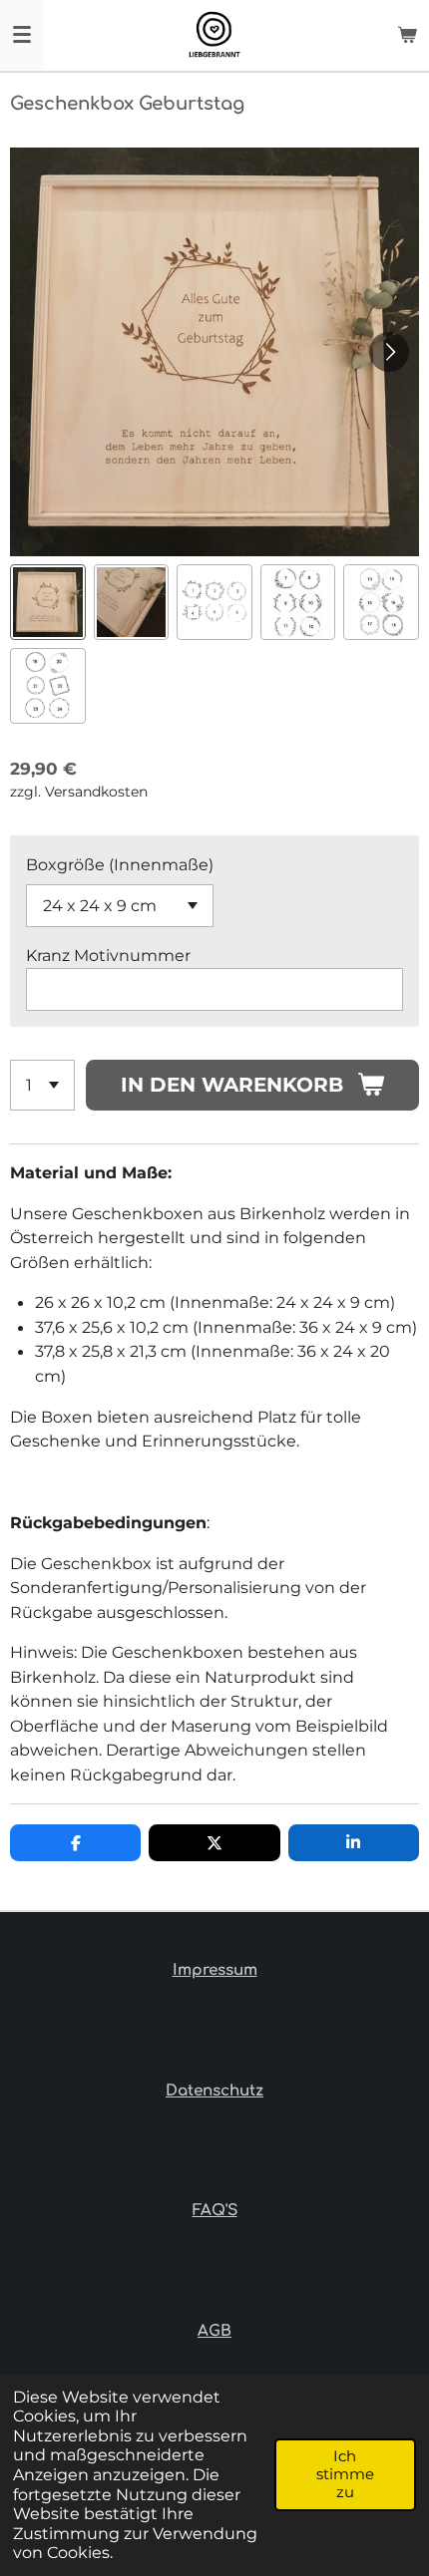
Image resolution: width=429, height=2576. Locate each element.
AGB (214, 2331)
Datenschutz (214, 2091)
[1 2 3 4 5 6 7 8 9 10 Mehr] (42, 1085)
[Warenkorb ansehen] (407, 35)
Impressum (215, 1970)
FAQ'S (215, 2211)
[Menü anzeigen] (22, 35)
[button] (48, 602)
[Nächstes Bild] (389, 352)
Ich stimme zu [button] (345, 2474)
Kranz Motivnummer (108, 955)
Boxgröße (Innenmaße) (120, 864)
